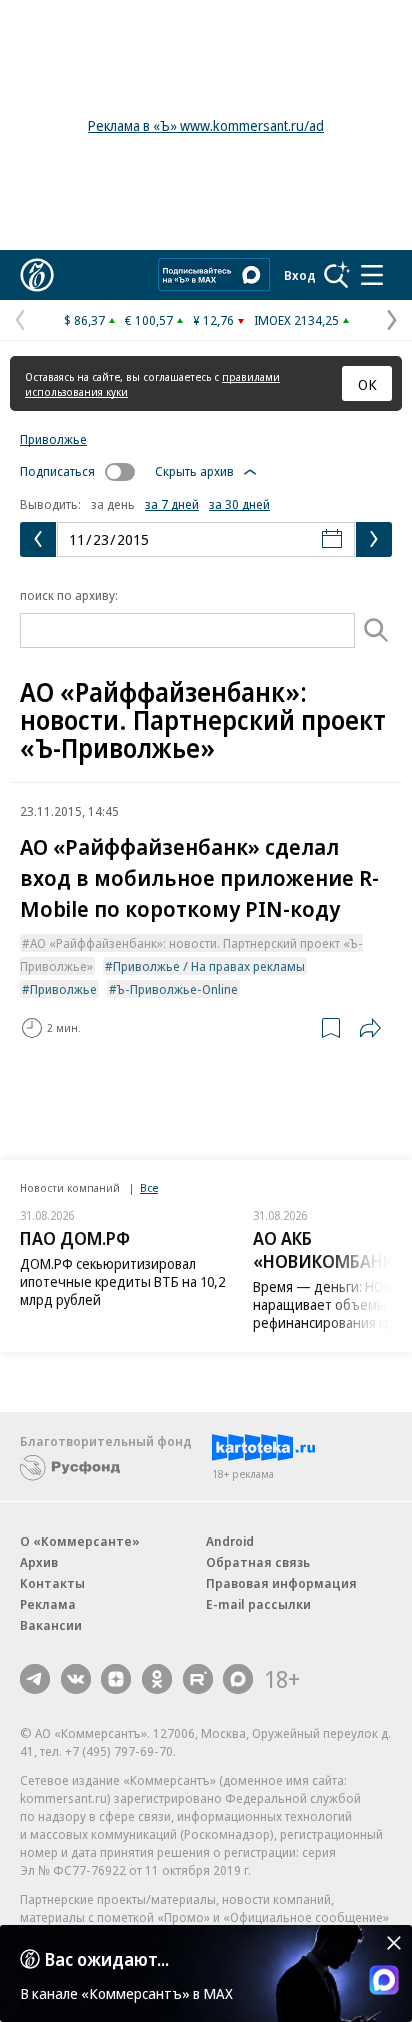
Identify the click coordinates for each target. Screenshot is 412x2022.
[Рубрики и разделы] (372, 275)
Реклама (48, 1604)
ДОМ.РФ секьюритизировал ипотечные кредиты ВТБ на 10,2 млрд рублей (122, 1281)
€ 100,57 (149, 320)
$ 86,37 (84, 320)
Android (230, 1541)
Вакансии (51, 1625)
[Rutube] (198, 1679)
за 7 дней (172, 504)
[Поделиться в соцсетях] (370, 1028)
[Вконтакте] (76, 1679)
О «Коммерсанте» (80, 1541)
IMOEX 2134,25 (296, 320)
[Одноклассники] (157, 1679)
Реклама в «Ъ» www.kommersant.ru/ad (206, 125)
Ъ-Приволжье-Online (177, 989)
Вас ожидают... (107, 1959)
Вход (300, 275)
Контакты (52, 1583)
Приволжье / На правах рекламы (209, 966)
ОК (367, 384)
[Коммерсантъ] (37, 275)
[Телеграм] (35, 1679)
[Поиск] (337, 275)
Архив (39, 1562)
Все (149, 1187)
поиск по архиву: (69, 595)
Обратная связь (258, 1562)
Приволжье (53, 439)
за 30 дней (239, 504)
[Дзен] (116, 1679)
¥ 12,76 (213, 320)
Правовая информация (281, 1583)
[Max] (238, 1679)
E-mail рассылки (258, 1604)
